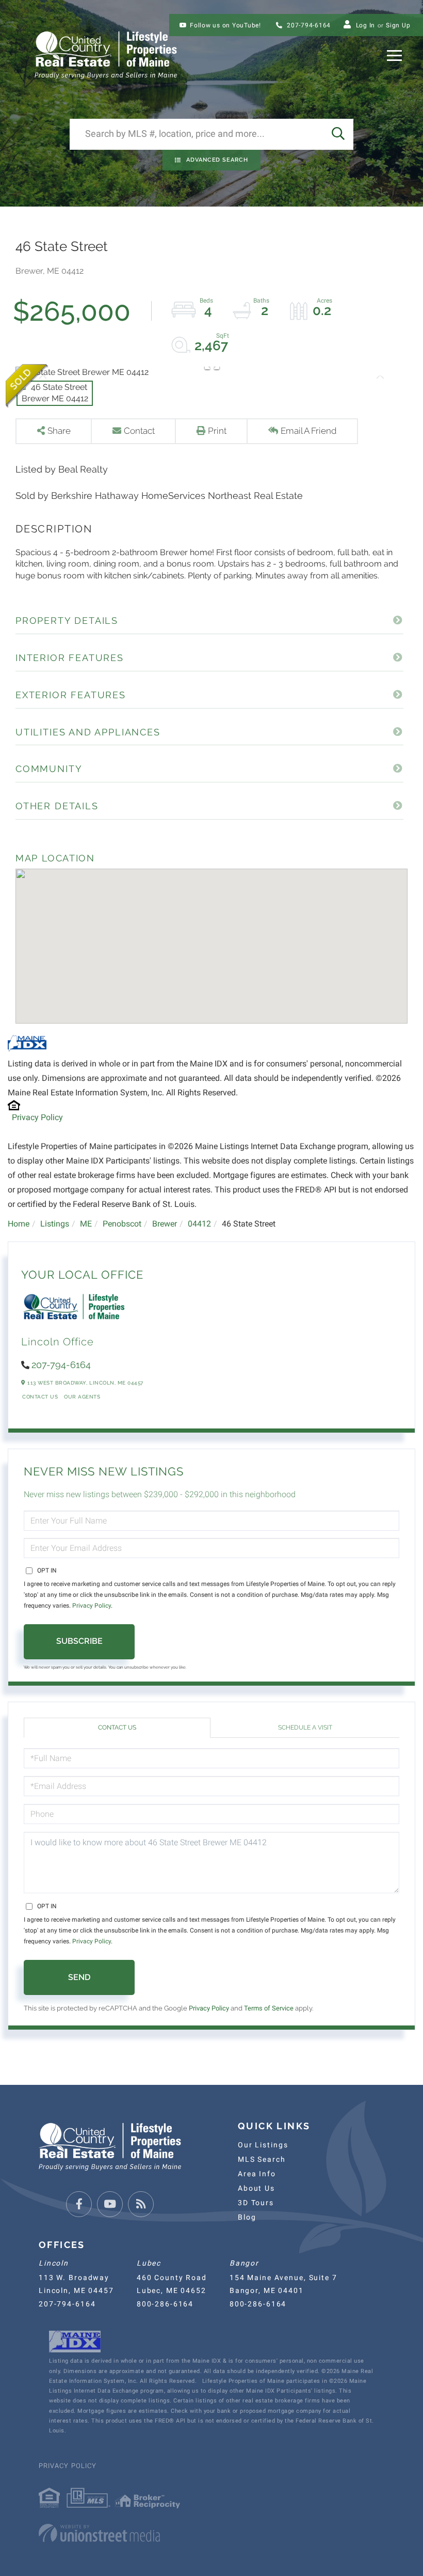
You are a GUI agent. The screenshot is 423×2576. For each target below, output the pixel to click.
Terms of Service (269, 2008)
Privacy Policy (37, 1117)
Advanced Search (217, 160)
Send (79, 1977)
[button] (338, 134)
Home (19, 1224)
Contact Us (40, 1397)
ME (86, 1224)
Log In (366, 25)
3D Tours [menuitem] (256, 2203)
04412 (199, 1224)
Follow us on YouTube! (225, 25)
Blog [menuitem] (247, 2217)
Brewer (165, 1224)
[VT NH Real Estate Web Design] (211, 2533)
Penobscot (122, 1224)
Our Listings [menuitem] (263, 2145)
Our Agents (82, 1397)
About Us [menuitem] (256, 2188)
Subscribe (79, 1641)
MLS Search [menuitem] (262, 2159)
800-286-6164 (165, 2304)
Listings (55, 1224)
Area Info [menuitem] (257, 2174)
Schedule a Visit (305, 1727)
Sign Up (398, 25)
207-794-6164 (308, 25)
